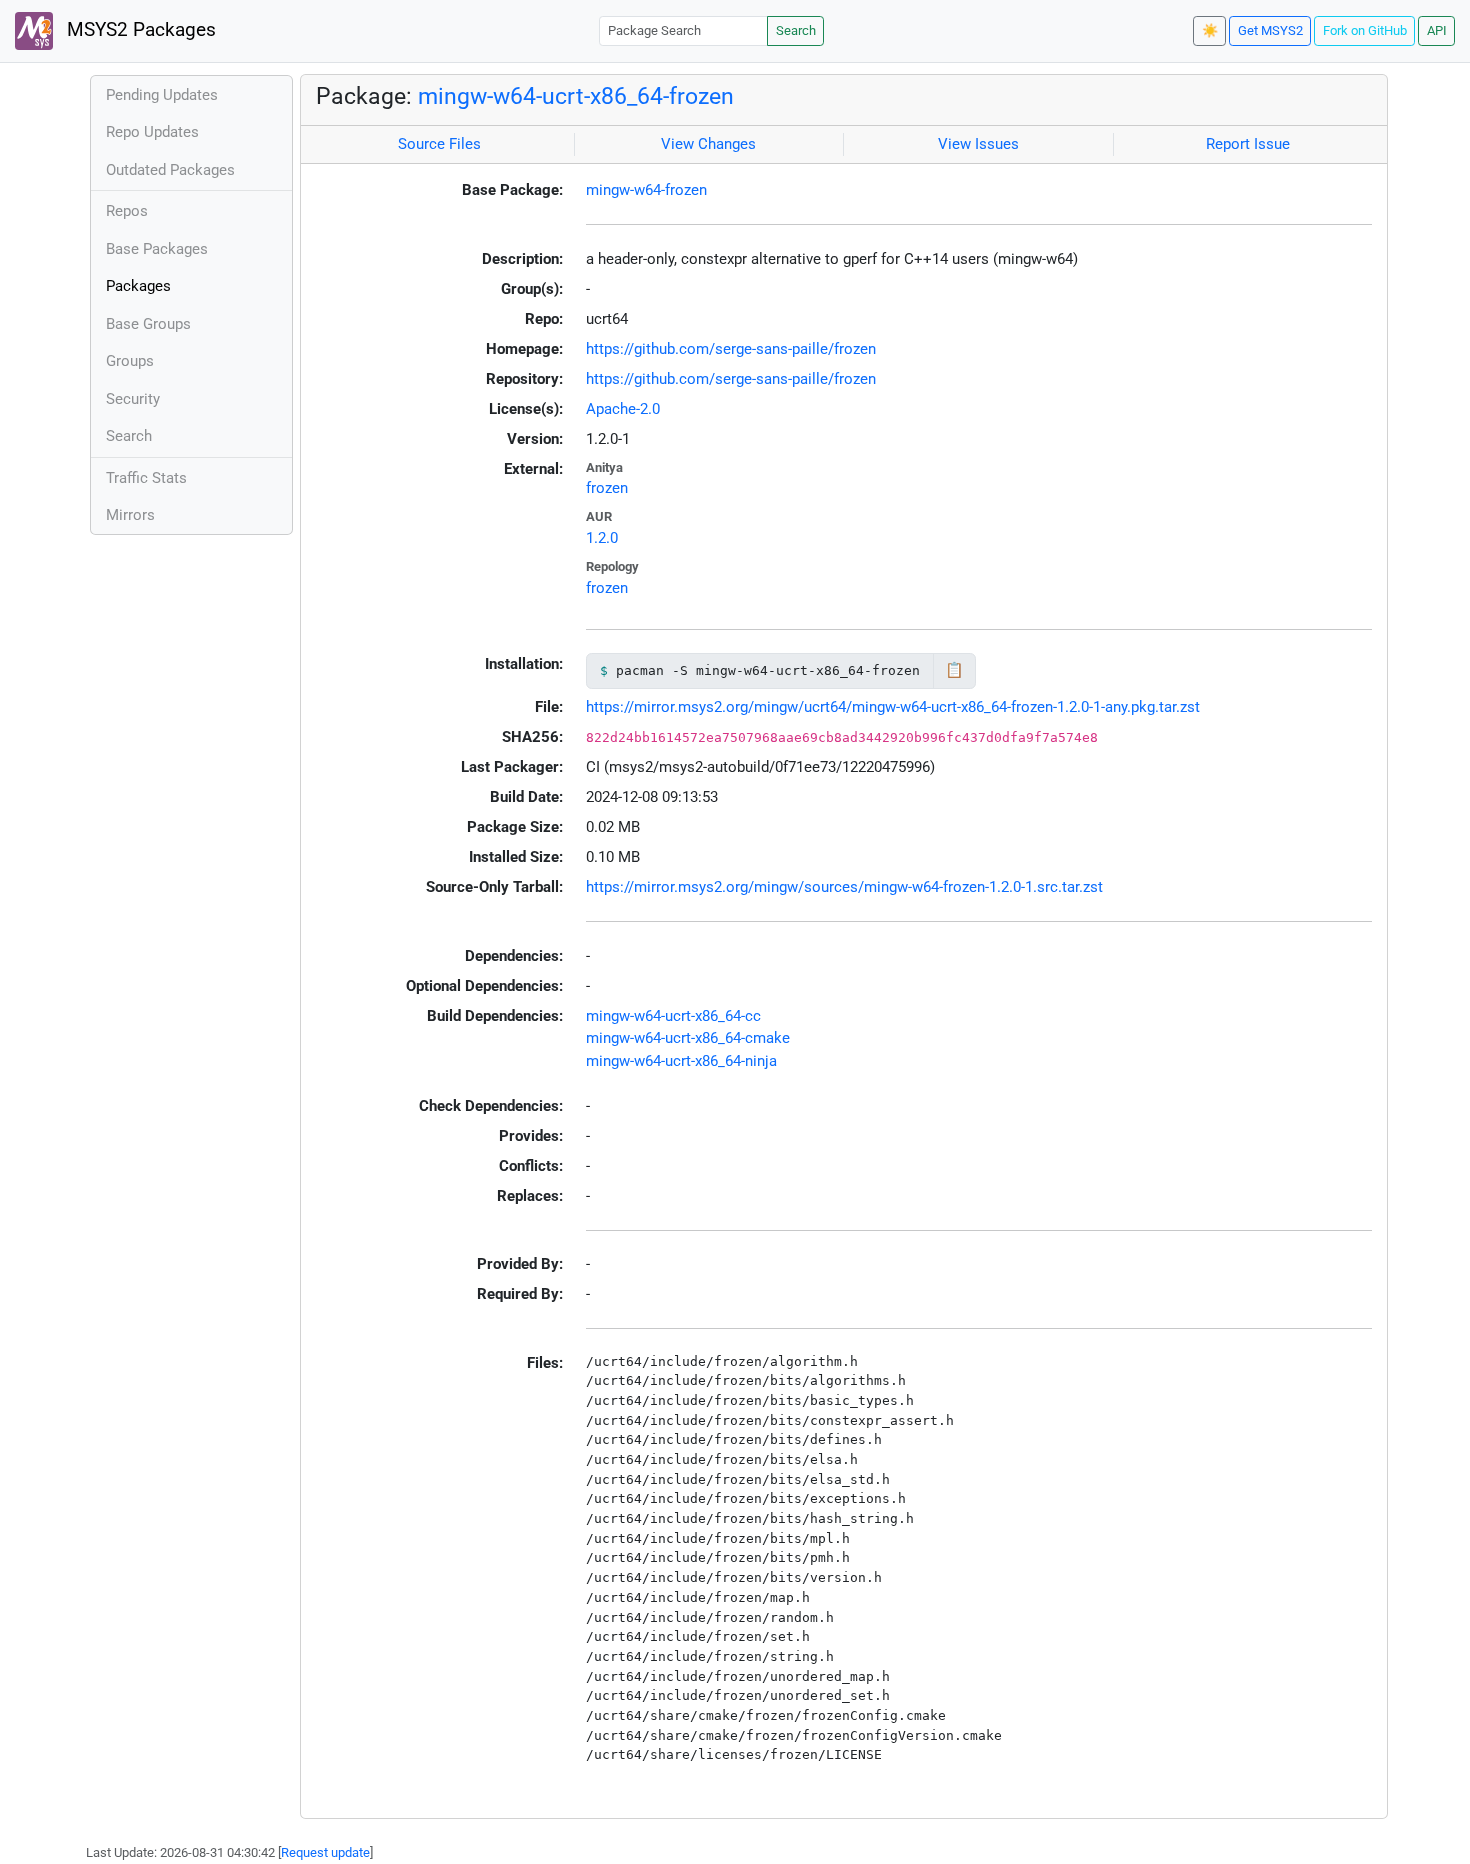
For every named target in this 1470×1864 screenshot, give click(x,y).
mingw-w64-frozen (646, 190)
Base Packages (157, 249)
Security (133, 399)
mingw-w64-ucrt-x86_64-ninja (681, 1061)
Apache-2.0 (623, 409)
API (1437, 30)
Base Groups (148, 324)
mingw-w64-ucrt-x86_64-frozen (576, 96)
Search (796, 30)
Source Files (439, 144)
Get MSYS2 (1270, 30)
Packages (138, 286)
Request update (325, 1852)
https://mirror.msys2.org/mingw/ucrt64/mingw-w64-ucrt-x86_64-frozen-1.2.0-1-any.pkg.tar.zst (893, 707)
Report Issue (1248, 144)
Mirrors (130, 515)
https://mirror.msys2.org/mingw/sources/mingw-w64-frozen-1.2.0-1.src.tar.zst (844, 887)
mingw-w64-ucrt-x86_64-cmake (688, 1038)
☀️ (1210, 30)
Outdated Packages (170, 170)
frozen (607, 488)
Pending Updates (162, 95)
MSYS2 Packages (139, 30)
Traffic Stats (146, 478)
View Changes (708, 144)
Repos (127, 211)
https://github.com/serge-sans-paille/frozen (731, 349)
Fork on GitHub (1365, 30)
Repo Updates (152, 132)
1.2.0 (602, 538)
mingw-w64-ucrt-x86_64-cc (673, 1016)
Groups (130, 361)
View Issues (978, 144)
